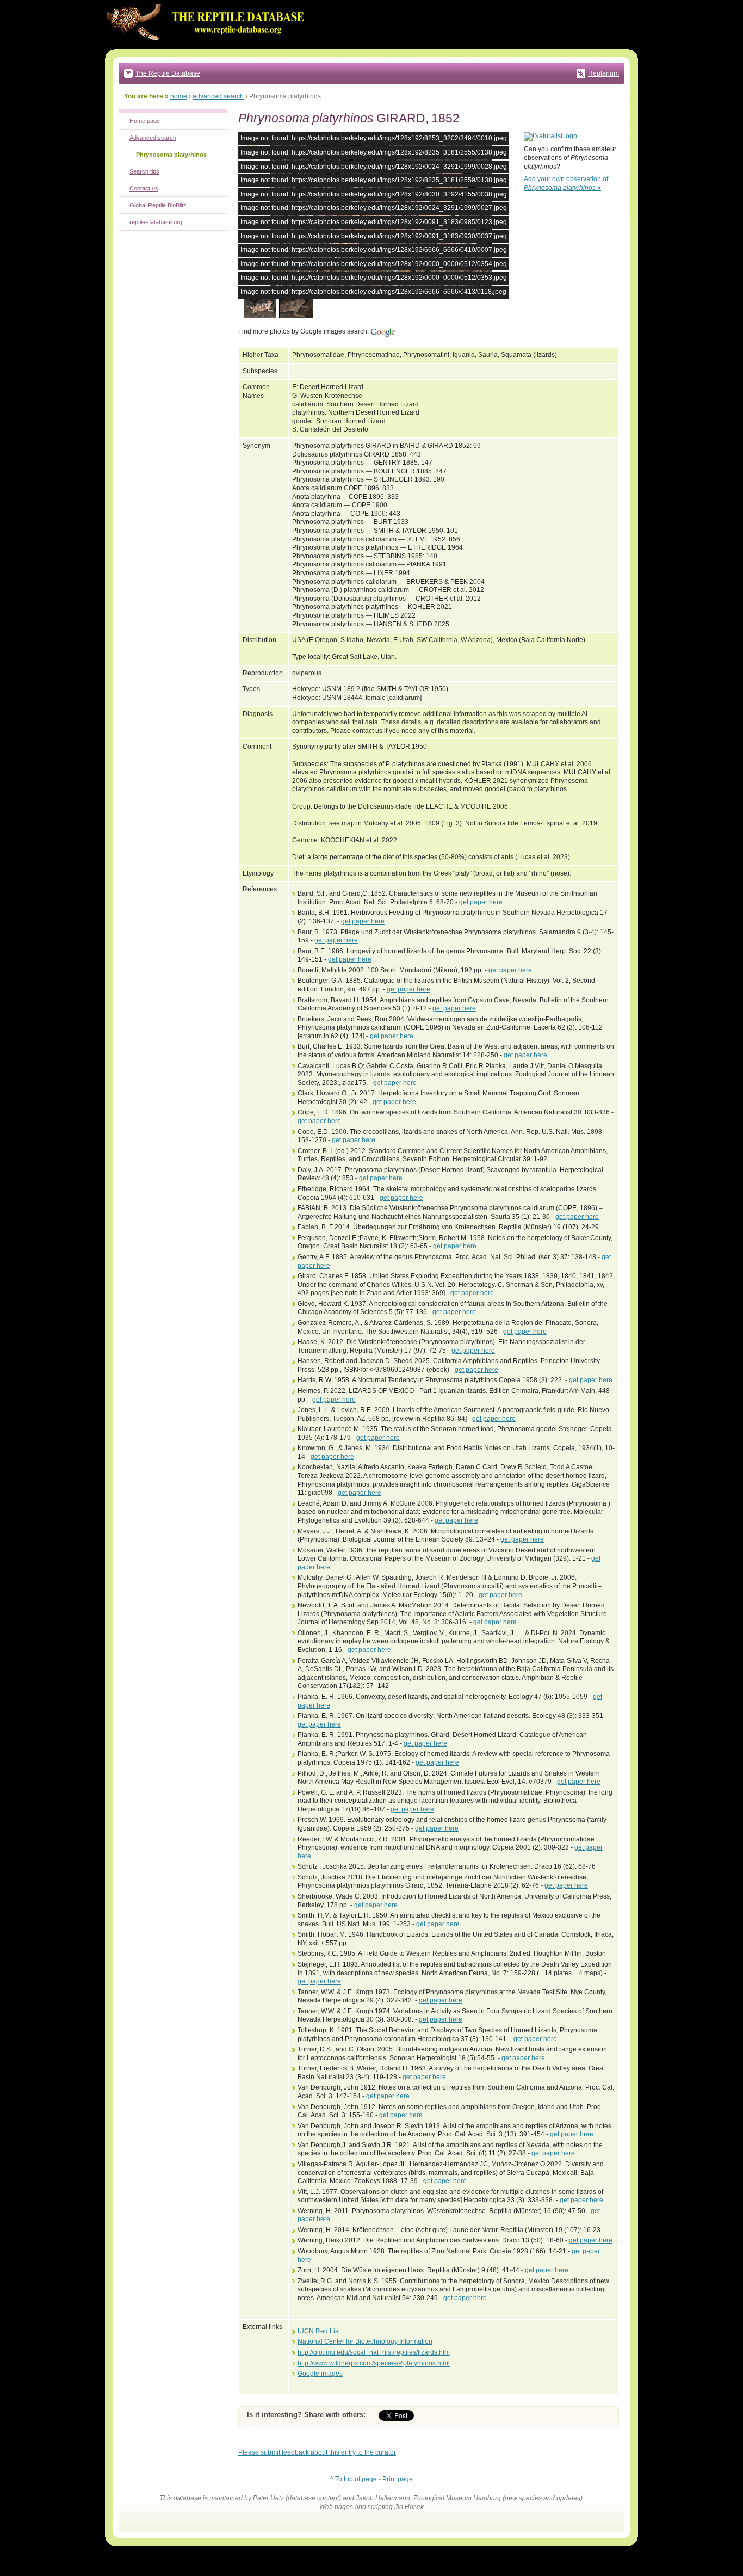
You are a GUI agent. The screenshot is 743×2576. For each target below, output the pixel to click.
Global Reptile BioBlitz (158, 205)
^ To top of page (354, 2479)
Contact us (144, 188)
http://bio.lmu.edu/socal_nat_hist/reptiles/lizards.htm (374, 2352)
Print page (398, 2479)
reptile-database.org (156, 222)
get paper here (481, 902)
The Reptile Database (168, 73)
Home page (145, 121)
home (179, 96)
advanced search (218, 96)
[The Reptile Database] (208, 47)
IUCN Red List (319, 2331)
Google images (320, 2374)
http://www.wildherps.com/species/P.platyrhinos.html (374, 2363)
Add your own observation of (566, 183)
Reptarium (603, 73)
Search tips (144, 171)
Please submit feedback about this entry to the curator (317, 2452)
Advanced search (153, 138)
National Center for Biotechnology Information (365, 2341)
